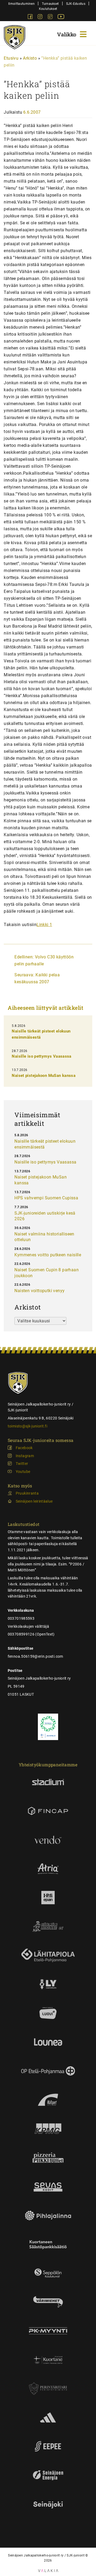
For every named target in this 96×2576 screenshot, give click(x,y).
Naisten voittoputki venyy (39, 1291)
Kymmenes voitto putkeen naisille (48, 1255)
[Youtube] (61, 18)
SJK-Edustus (76, 4)
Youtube (23, 1472)
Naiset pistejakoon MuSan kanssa (44, 1076)
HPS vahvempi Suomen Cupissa (46, 1198)
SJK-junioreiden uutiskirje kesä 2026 (45, 1216)
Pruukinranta (27, 1493)
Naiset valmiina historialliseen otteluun (44, 1237)
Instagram (25, 1456)
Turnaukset (50, 4)
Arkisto (30, 58)
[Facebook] (31, 18)
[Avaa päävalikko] (73, 34)
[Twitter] (51, 18)
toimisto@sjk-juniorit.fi (27, 1426)
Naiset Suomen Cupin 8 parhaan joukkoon (47, 1273)
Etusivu (11, 58)
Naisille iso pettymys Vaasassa (41, 1056)
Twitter (22, 1464)
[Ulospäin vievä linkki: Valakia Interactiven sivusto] (48, 2571)
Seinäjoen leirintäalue (34, 1501)
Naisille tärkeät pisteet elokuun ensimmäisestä (45, 1144)
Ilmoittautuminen (21, 4)
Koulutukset (48, 9)
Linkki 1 (44, 925)
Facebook (24, 1448)
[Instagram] (41, 18)
